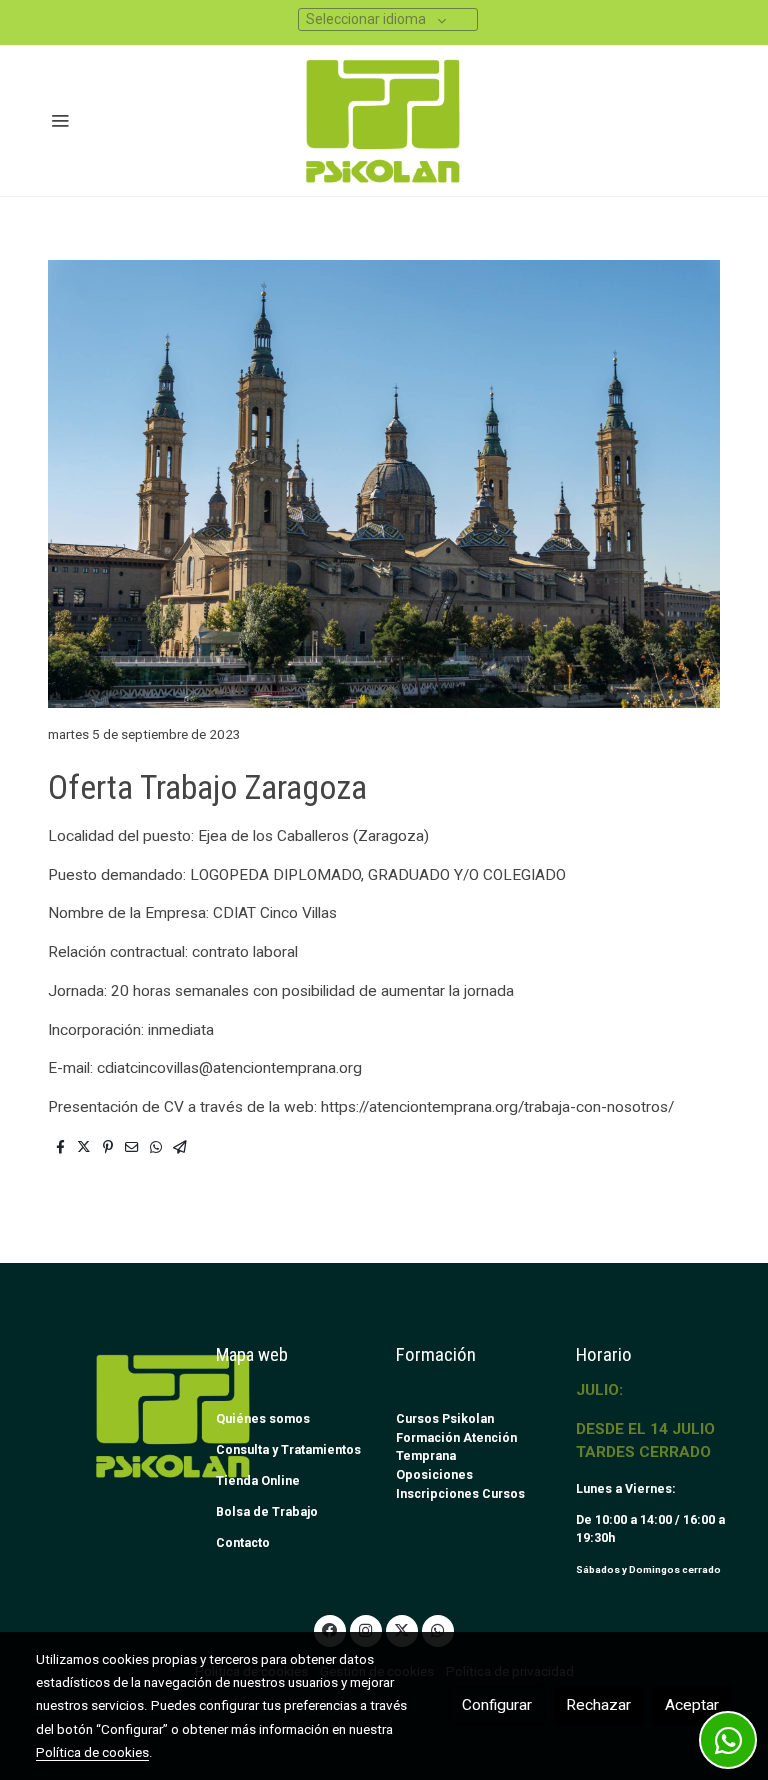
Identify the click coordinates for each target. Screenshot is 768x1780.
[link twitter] (402, 1629)
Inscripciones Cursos (460, 1493)
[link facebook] (330, 1629)
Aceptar (692, 1705)
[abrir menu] (60, 120)
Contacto (243, 1542)
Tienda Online (258, 1480)
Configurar (497, 1705)
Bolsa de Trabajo (267, 1511)
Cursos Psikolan (445, 1418)
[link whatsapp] (438, 1629)
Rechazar (598, 1705)
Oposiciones (434, 1474)
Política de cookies (92, 1752)
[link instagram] (366, 1629)
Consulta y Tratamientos (288, 1449)
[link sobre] (114, 1415)
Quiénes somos (263, 1418)
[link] (384, 120)
